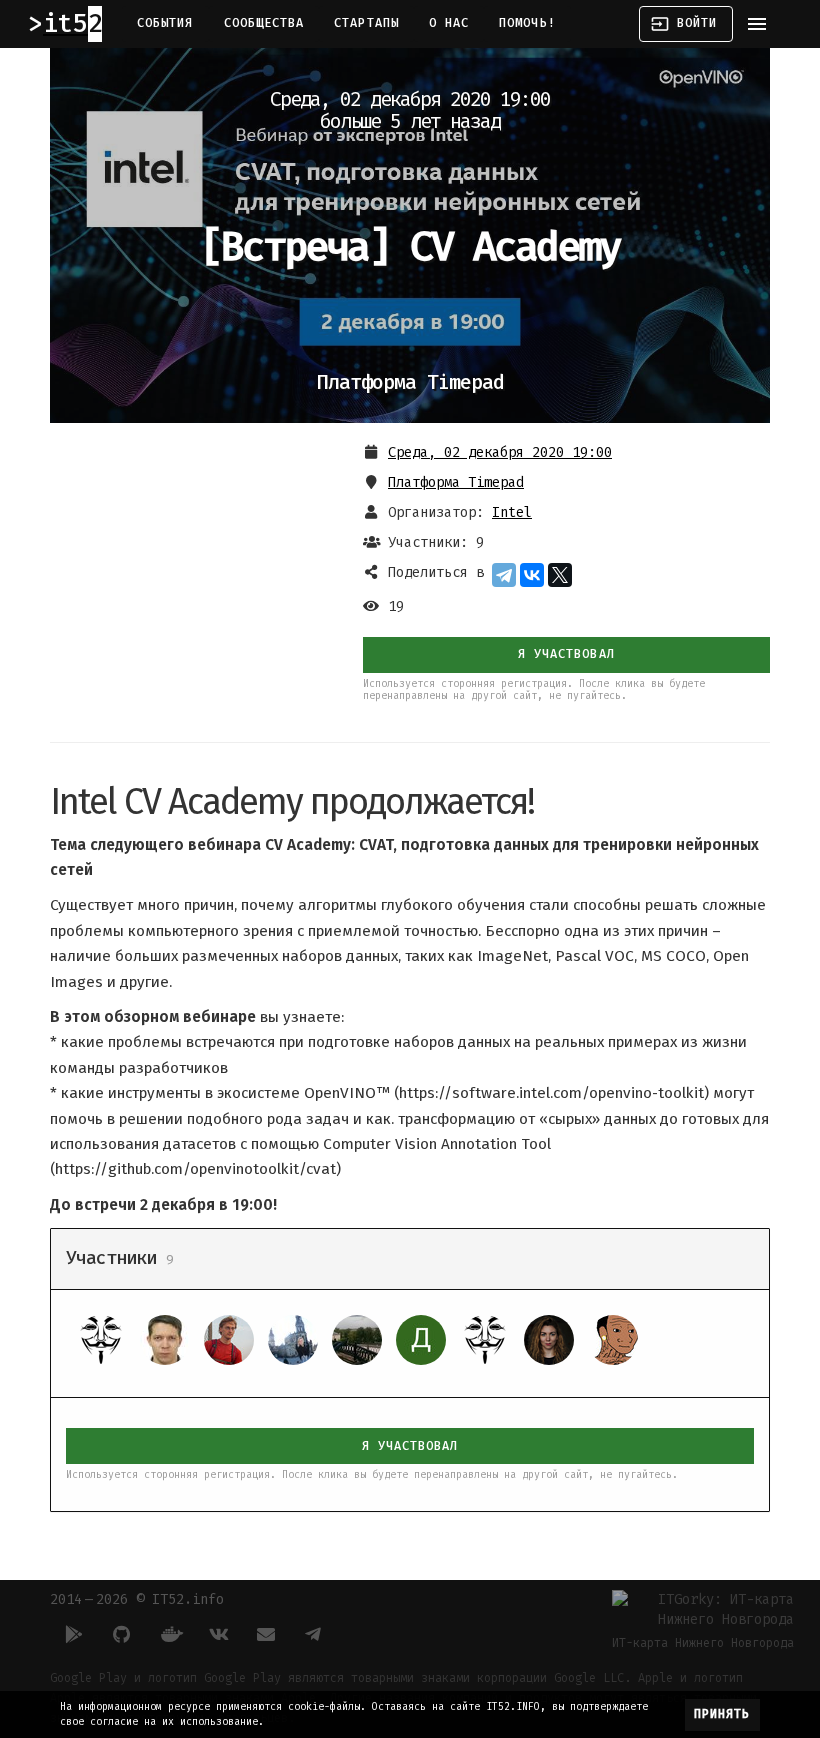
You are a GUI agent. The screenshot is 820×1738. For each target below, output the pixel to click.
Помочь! (527, 23)
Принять (722, 1714)
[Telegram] (504, 575)
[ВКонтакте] (532, 575)
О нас (449, 23)
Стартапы (366, 23)
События (165, 23)
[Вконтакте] (218, 1634)
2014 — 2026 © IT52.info (137, 1599)
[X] (560, 575)
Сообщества (264, 23)
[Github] (122, 1634)
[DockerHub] (170, 1634)
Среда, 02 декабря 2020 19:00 (500, 452)
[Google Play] (74, 1634)
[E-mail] (266, 1634)
